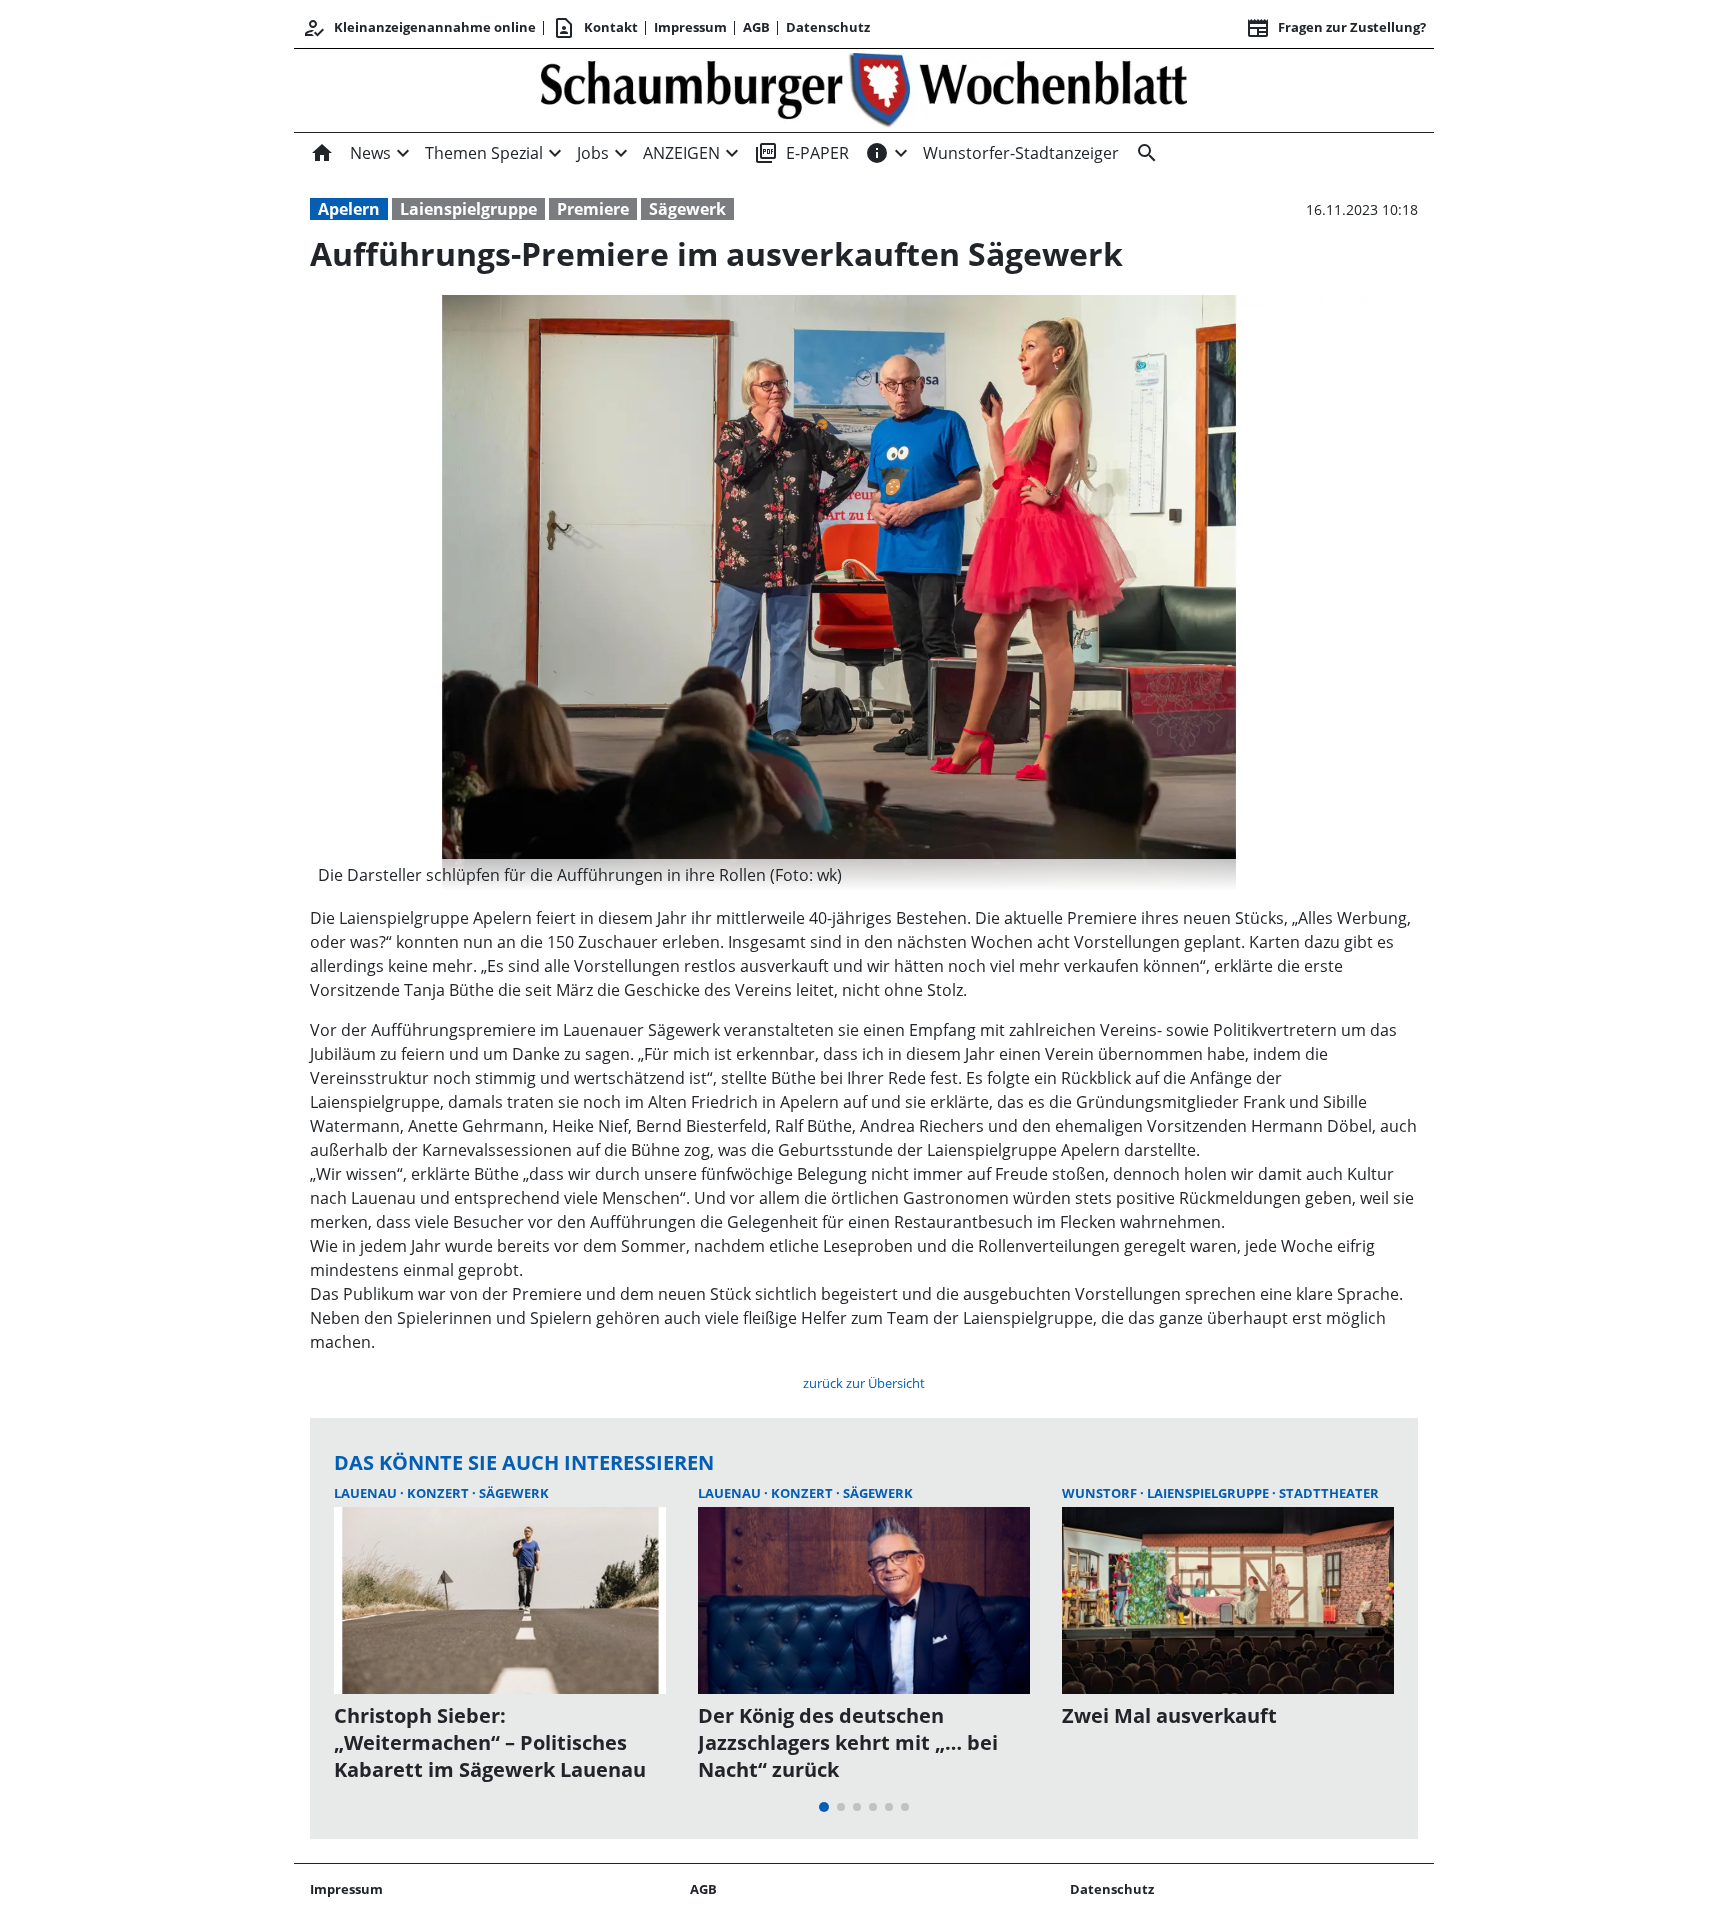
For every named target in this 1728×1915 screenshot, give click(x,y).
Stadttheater (1329, 1493)
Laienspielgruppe (468, 209)
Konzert (439, 1493)
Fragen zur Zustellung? (1336, 28)
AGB (756, 27)
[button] (839, 875)
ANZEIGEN (681, 153)
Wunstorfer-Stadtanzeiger (1021, 153)
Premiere (593, 209)
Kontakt (595, 28)
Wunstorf (1101, 1493)
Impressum (690, 27)
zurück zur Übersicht (864, 1383)
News (370, 153)
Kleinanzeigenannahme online (419, 28)
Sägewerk (687, 209)
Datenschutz (828, 27)
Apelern (349, 209)
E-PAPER (801, 153)
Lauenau (367, 1493)
